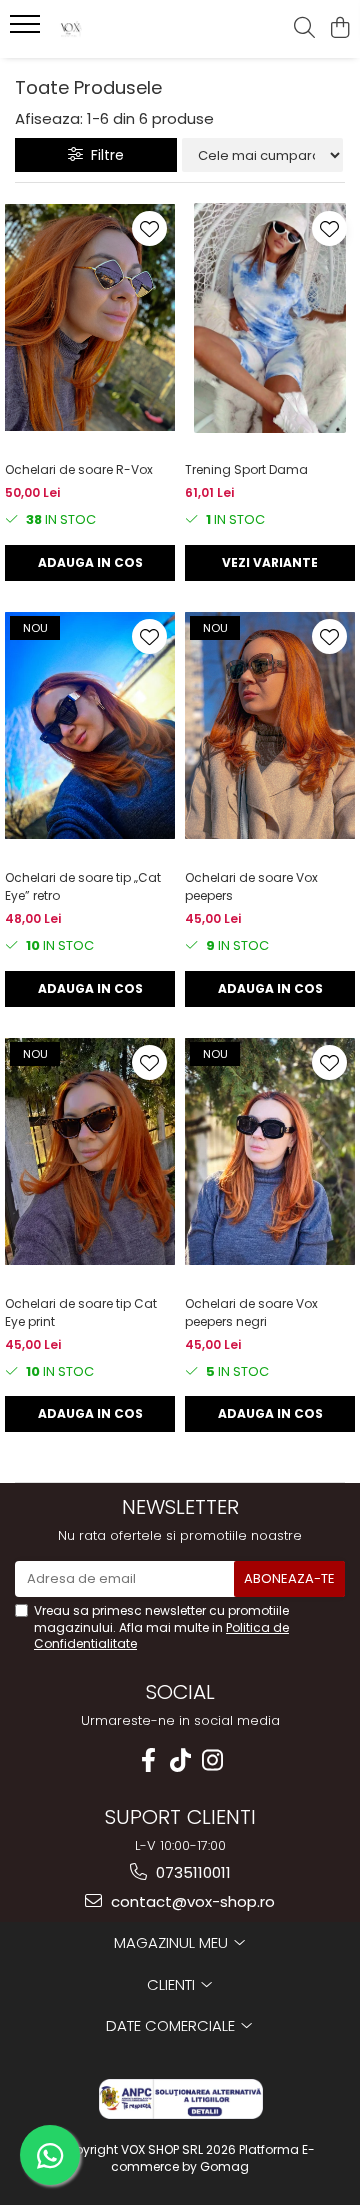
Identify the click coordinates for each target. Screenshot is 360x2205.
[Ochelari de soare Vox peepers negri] (270, 1152)
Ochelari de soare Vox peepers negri (251, 1312)
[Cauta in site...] (304, 29)
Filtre (103, 155)
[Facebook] (148, 1760)
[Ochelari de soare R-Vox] (90, 318)
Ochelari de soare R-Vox (79, 469)
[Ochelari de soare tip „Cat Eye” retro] (90, 726)
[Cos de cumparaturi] (339, 29)
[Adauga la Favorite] (149, 228)
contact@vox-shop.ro (191, 1901)
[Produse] (27, 30)
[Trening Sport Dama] (270, 318)
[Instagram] (212, 1760)
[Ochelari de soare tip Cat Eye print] (90, 1152)
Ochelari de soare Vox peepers (251, 886)
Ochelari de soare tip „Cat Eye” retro (83, 886)
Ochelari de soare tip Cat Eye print (81, 1312)
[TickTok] (180, 1760)
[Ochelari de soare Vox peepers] (270, 726)
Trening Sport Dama (246, 469)
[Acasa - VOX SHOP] (124, 29)
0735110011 (191, 1872)
